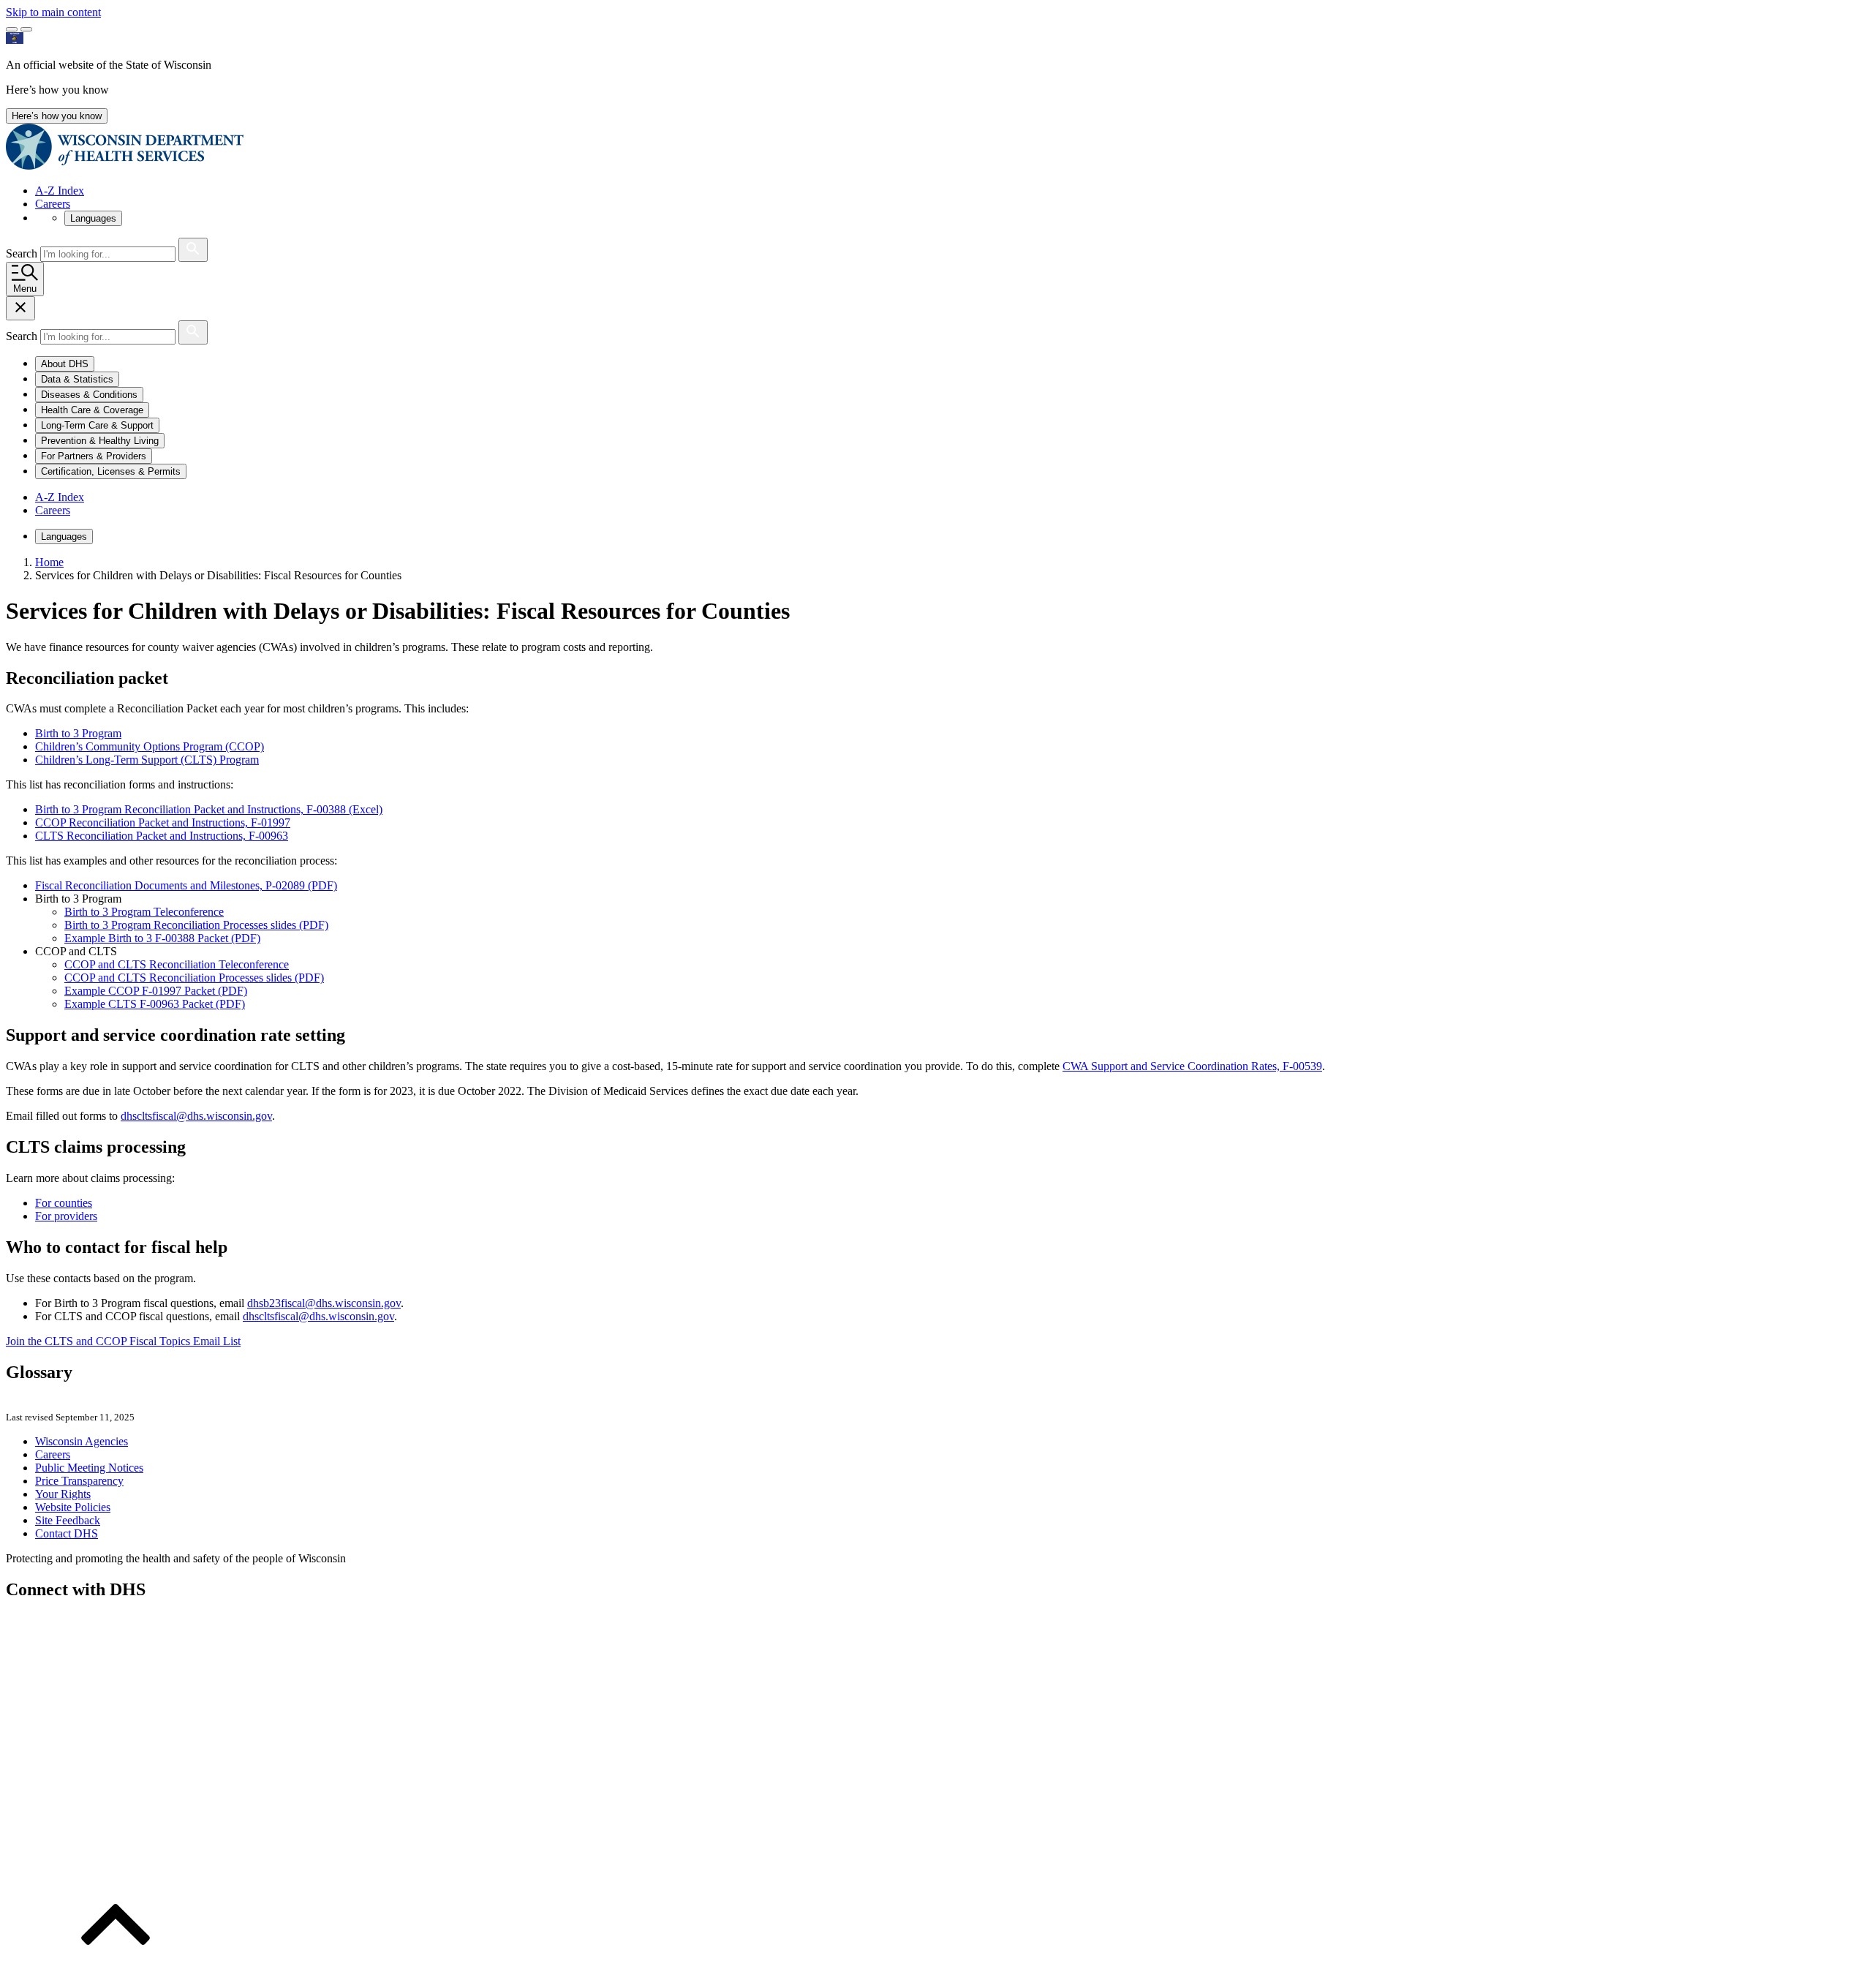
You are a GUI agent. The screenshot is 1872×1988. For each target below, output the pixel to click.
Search (23, 253)
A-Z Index (60, 191)
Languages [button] (93, 218)
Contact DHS (67, 1533)
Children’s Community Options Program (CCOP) (150, 746)
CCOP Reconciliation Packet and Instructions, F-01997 (163, 822)
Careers (53, 204)
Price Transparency (79, 1481)
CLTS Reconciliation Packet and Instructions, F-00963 (162, 836)
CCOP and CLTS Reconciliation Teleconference (177, 964)
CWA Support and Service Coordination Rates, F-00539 (1192, 1066)
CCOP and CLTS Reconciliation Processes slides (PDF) (194, 978)
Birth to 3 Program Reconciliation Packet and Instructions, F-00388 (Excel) (209, 809)
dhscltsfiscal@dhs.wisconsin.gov (196, 1116)
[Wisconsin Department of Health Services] (125, 166)
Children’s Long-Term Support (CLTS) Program (147, 760)
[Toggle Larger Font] (12, 29)
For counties (64, 1203)
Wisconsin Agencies (82, 1441)
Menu (25, 289)
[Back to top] (116, 1975)
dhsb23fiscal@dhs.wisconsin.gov (324, 1303)
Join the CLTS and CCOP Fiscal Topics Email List (123, 1341)
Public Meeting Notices (89, 1468)
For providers (66, 1216)
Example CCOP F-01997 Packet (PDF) (156, 991)
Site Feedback (68, 1520)
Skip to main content (53, 12)
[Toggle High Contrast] (26, 29)
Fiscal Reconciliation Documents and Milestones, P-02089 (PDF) (186, 885)
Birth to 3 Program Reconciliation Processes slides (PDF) (196, 925)
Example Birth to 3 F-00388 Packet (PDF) (162, 938)
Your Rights (63, 1494)
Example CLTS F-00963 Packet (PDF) (155, 1004)
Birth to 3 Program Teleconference (144, 912)
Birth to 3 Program (78, 733)
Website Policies (73, 1507)
